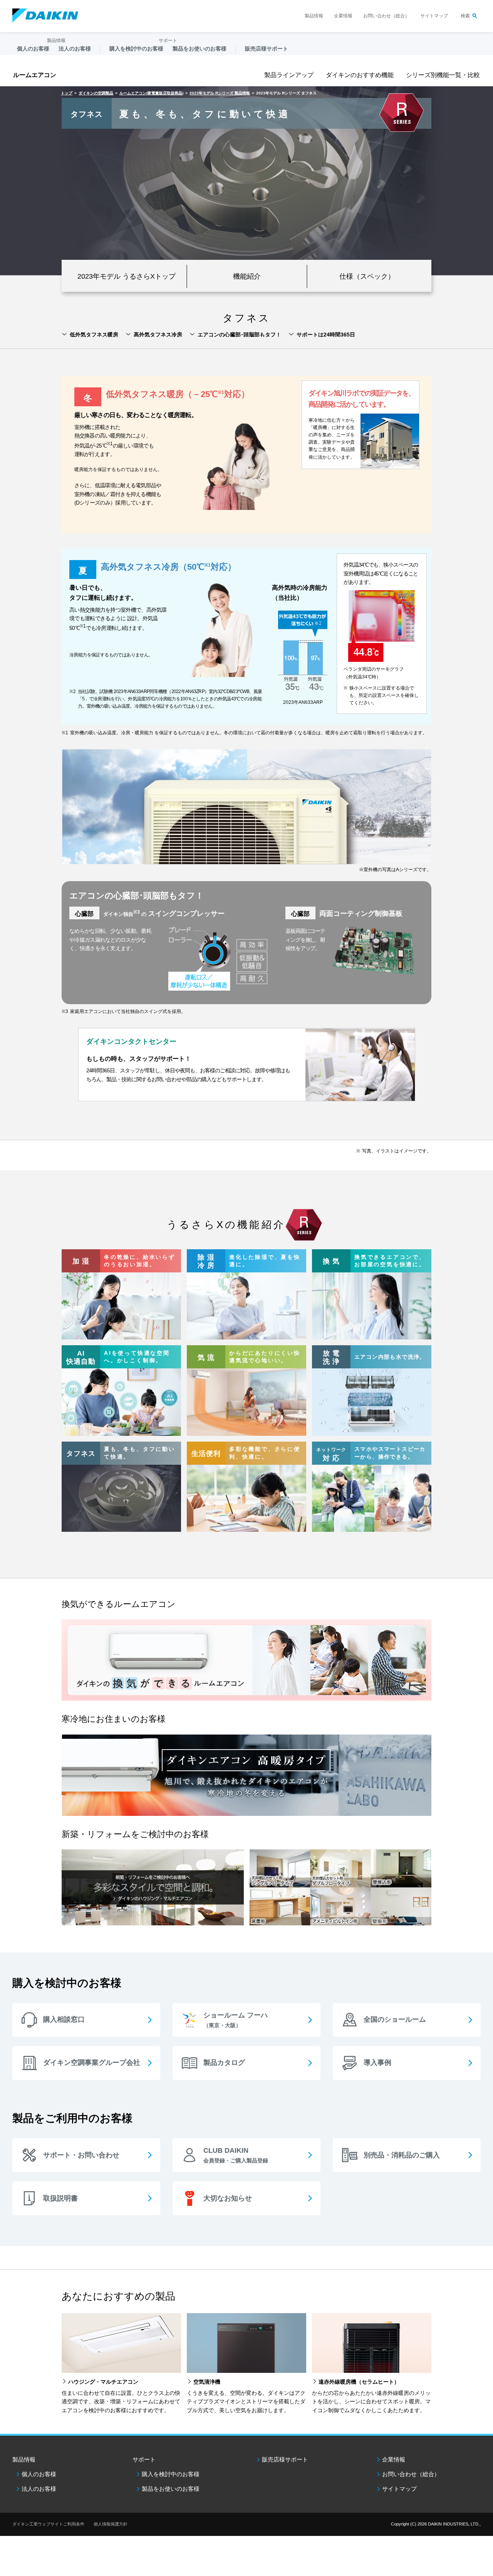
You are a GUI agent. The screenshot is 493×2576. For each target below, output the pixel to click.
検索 (465, 16)
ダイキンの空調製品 (96, 93)
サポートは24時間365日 (326, 335)
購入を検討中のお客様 (171, 2474)
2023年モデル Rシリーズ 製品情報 (220, 93)
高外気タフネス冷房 (158, 335)
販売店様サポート (267, 49)
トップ (67, 93)
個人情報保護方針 (111, 2524)
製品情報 (314, 16)
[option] (246, 181)
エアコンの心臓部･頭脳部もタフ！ (239, 335)
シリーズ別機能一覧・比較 (443, 75)
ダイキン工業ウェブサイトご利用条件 (48, 2524)
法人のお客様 (39, 2489)
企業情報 (343, 16)
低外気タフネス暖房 (94, 335)
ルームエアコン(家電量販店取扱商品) (151, 93)
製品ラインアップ (289, 75)
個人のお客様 (39, 2474)
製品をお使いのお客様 (171, 2489)
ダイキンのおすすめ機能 (360, 75)
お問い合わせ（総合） (386, 16)
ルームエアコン (35, 75)
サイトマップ (434, 16)
